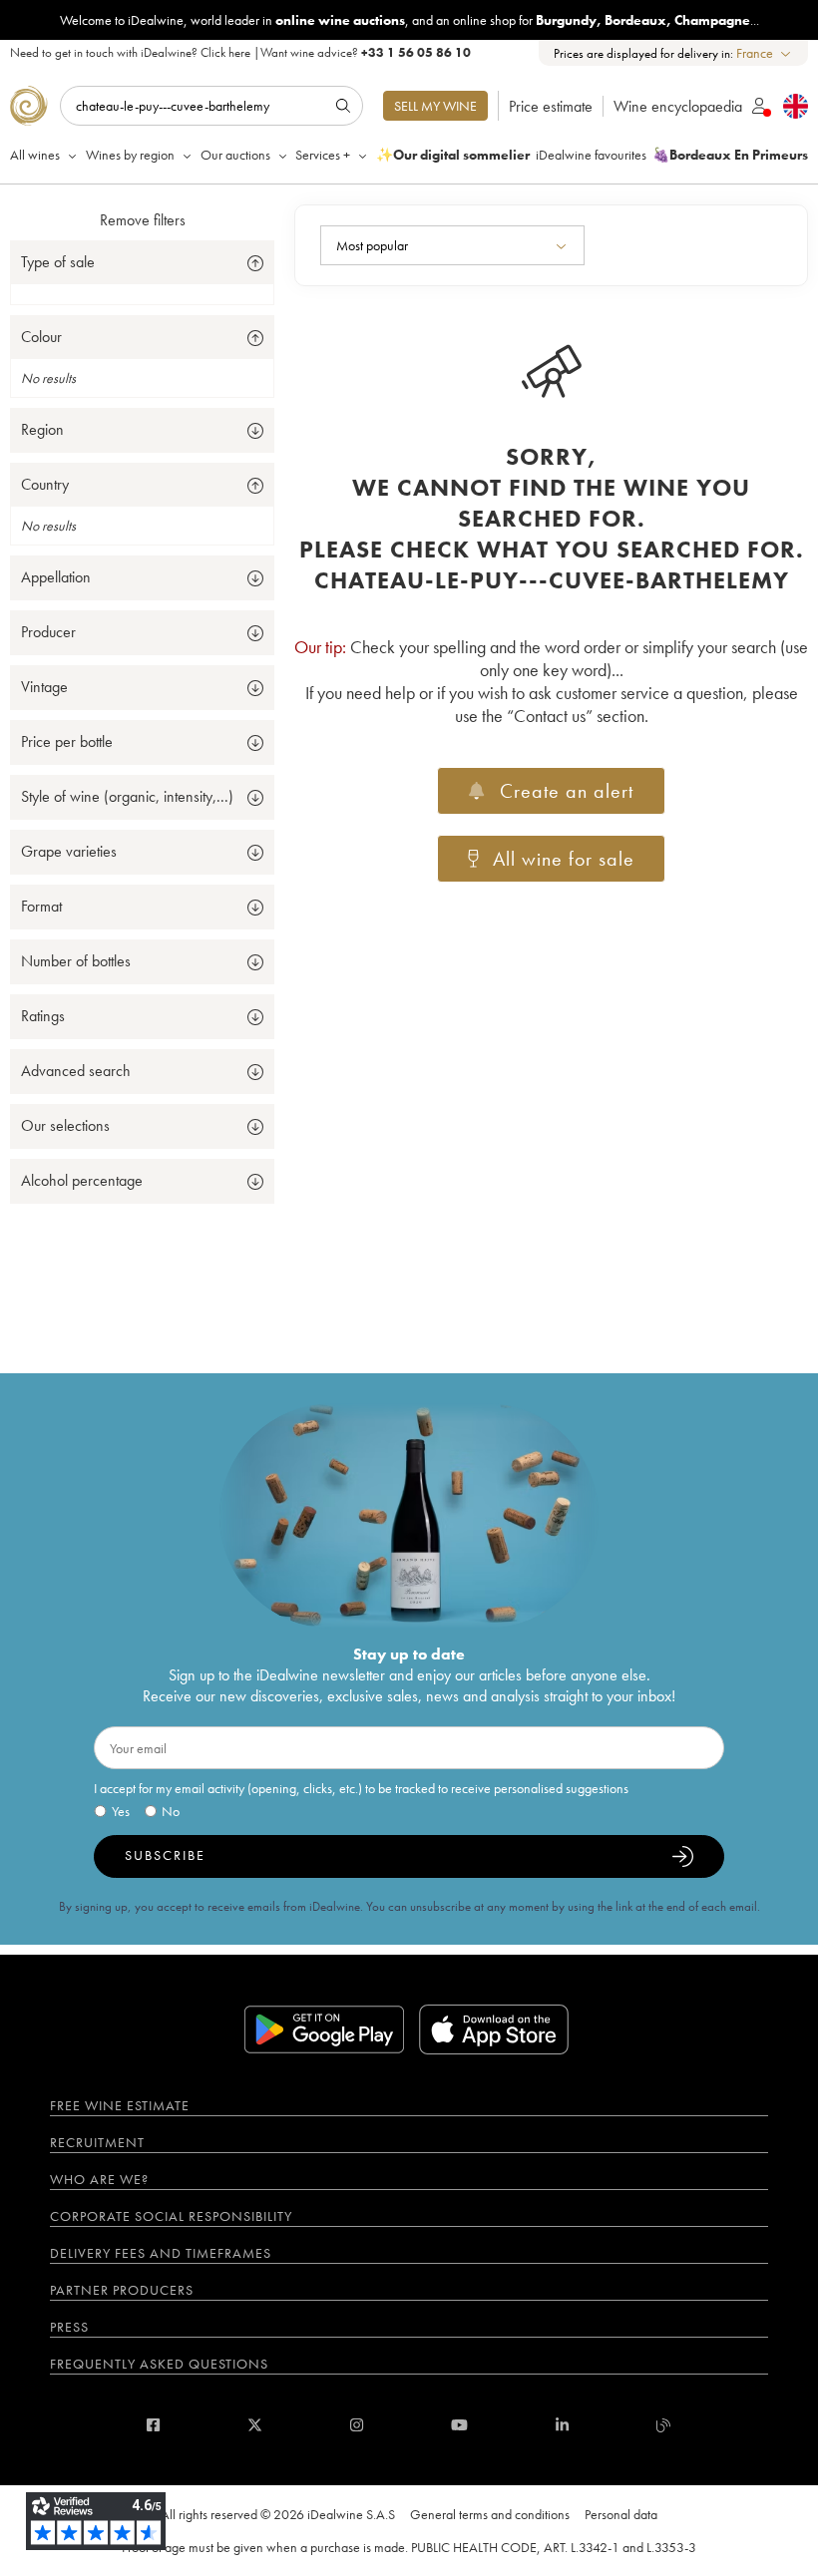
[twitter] (255, 2425)
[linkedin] (562, 2425)
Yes (121, 1811)
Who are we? (99, 2179)
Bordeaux (635, 20)
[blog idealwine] (664, 2425)
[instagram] (357, 2425)
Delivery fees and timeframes (161, 2253)
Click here (225, 52)
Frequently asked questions (159, 2364)
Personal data (621, 2514)
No (171, 1811)
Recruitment (97, 2142)
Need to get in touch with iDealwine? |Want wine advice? (240, 52)
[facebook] (153, 2425)
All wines (35, 155)
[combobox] (765, 53)
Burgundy (566, 20)
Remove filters (143, 220)
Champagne (712, 20)
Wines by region (130, 155)
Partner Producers (122, 2290)
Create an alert (567, 791)
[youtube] (459, 2425)
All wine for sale (564, 859)
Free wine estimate (120, 2105)
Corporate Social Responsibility (171, 2216)
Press (69, 2327)
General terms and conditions (490, 2514)
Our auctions (235, 155)
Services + (323, 155)
